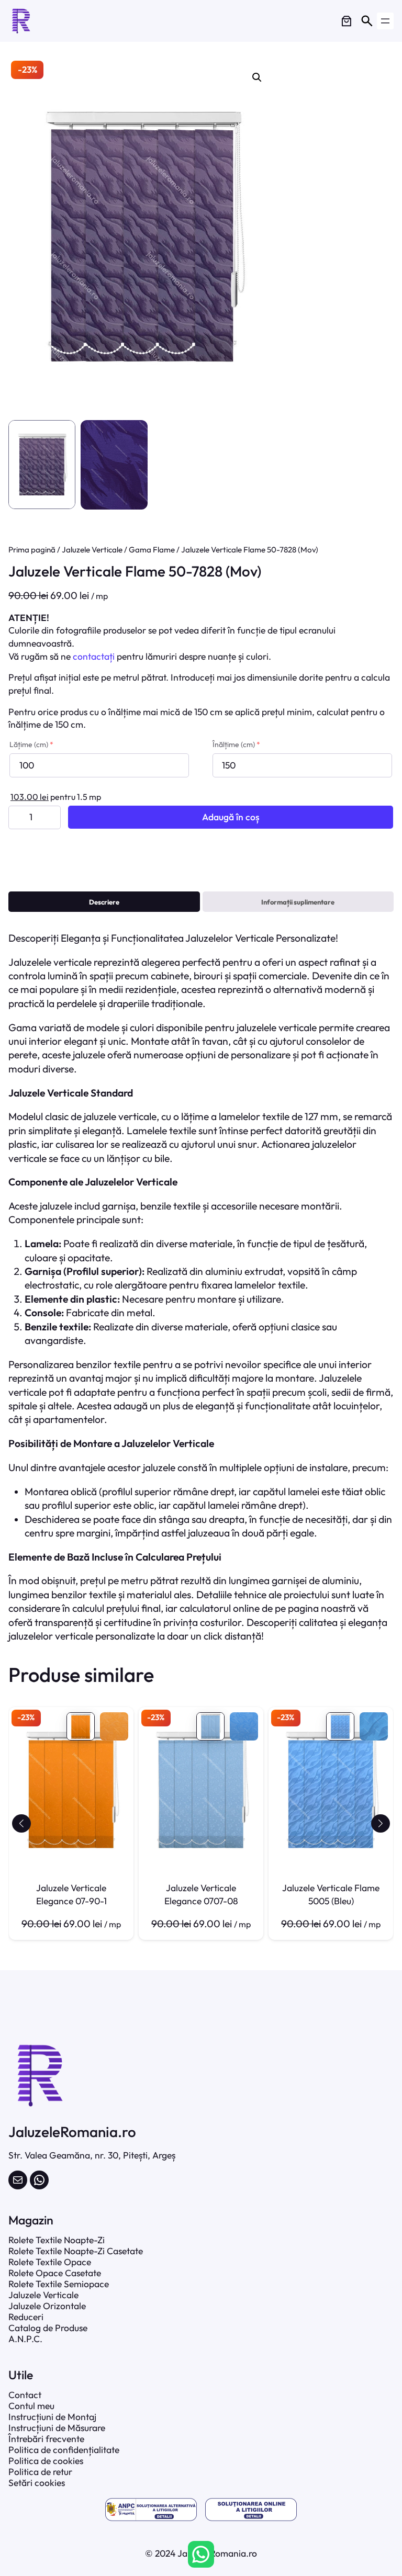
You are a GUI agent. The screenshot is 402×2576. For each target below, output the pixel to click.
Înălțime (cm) (236, 744)
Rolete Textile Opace (50, 2262)
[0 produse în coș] (347, 21)
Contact (25, 2395)
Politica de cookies (46, 2461)
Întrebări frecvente (46, 2439)
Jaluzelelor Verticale (230, 938)
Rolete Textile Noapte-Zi (57, 2240)
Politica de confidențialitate (64, 2450)
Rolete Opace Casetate (55, 2273)
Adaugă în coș (231, 817)
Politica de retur (40, 2472)
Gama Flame (152, 550)
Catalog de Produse (48, 2328)
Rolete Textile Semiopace (59, 2284)
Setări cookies (37, 2483)
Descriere (104, 902)
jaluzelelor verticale (51, 1636)
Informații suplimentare (298, 902)
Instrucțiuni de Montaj (52, 2417)
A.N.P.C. (25, 2339)
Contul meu (31, 2406)
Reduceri (26, 2317)
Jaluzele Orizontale (47, 2306)
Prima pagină (32, 550)
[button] (21, 1823)
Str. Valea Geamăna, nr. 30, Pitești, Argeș (92, 2155)
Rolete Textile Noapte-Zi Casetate (76, 2251)
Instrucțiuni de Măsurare (57, 2428)
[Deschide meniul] (385, 21)
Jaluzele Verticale (92, 550)
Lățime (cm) (31, 744)
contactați (94, 656)
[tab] (104, 902)
